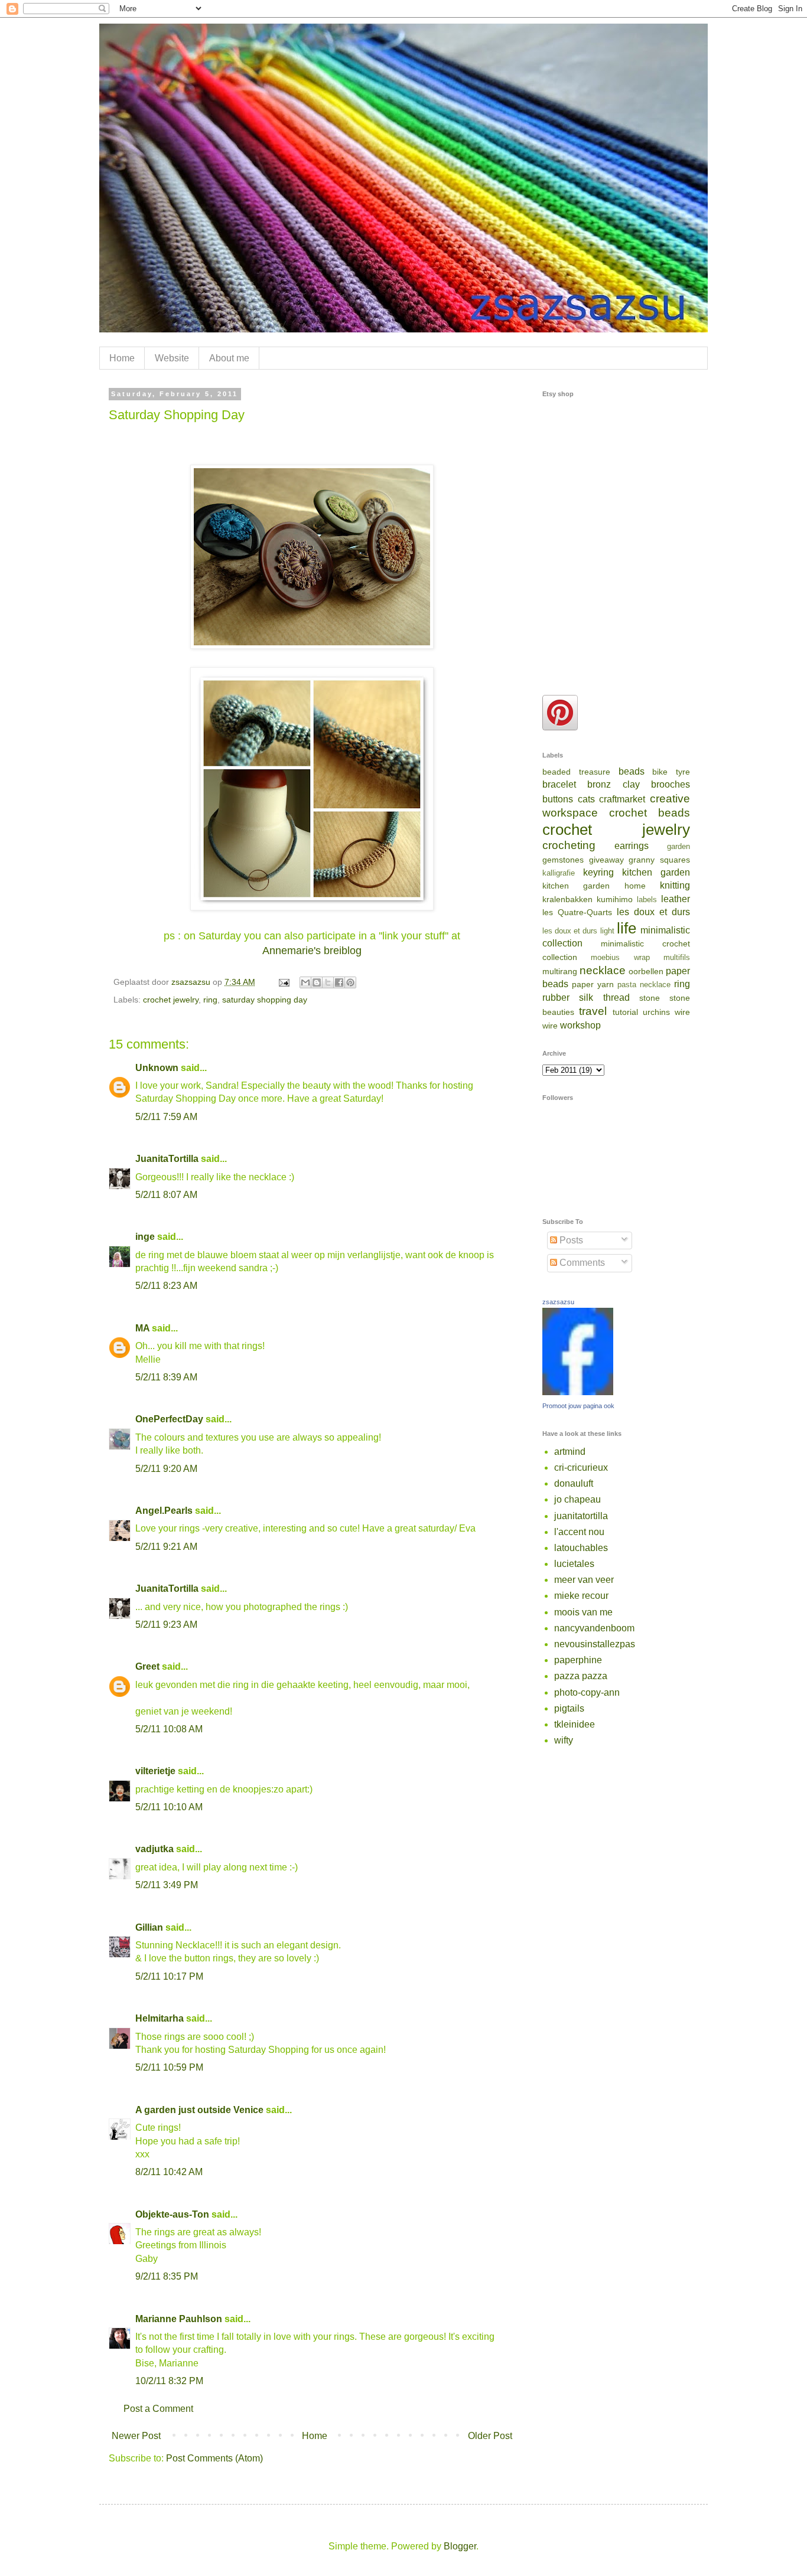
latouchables (581, 1548)
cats (586, 799)
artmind (570, 1452)
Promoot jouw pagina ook (578, 1406)
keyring (598, 872)
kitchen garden (656, 872)
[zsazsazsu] (578, 1392)
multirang (560, 971)
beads (632, 771)
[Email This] (305, 982)
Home (122, 358)
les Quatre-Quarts (577, 912)
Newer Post (136, 2436)
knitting (675, 885)
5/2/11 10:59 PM (169, 2067)
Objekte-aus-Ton (172, 2214)
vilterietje (155, 1771)
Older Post (490, 2436)
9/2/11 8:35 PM (167, 2276)
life (627, 928)
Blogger (460, 2546)
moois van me (583, 1612)
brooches (671, 784)
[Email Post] (283, 982)
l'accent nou (579, 1532)
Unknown (157, 1068)
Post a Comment (158, 2409)
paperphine (578, 1660)
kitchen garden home (594, 886)
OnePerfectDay (169, 1419)
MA (142, 1328)
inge (145, 1237)
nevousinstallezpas (595, 1644)
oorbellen (646, 971)
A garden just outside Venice (199, 2110)
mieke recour (581, 1596)
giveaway (606, 860)
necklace (603, 970)
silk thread (604, 998)
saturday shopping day (265, 1000)
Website (172, 358)
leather (676, 899)
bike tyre (671, 772)
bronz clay (613, 784)
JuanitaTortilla (167, 1159)
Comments (581, 1263)
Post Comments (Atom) (214, 2458)
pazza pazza (581, 1676)
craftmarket (622, 799)
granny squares (659, 860)
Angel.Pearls (164, 1511)
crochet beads (650, 813)
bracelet (559, 784)
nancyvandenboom (594, 1628)
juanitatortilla (581, 1516)
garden (679, 846)
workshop (580, 1025)
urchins (656, 1012)
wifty (564, 1740)
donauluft (574, 1483)
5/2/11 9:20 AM (166, 1469)
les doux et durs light (578, 931)
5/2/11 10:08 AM (169, 1729)
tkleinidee (575, 1724)
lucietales (574, 1564)
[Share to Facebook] (339, 982)
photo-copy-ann (587, 1692)
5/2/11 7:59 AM (166, 1117)
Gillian (149, 1927)
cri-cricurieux (581, 1467)
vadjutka (154, 1849)
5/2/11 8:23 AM (166, 1286)
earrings (632, 846)
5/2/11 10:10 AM (169, 1807)
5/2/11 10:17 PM (169, 1976)
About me (229, 358)
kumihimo (615, 899)
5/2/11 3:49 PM (167, 1885)
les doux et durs (653, 912)
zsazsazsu (558, 1302)
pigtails (569, 1708)
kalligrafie (559, 873)
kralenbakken (567, 899)
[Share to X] (328, 982)
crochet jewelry (171, 1000)
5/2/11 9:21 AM (166, 1547)
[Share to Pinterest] (350, 982)
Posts (570, 1240)
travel (593, 1011)
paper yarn (593, 984)
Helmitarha (160, 2018)
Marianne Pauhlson (179, 2319)
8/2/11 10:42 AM (169, 2172)
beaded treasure (576, 772)
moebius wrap (620, 957)
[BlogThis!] (317, 982)
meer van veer (584, 1580)
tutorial (625, 1012)
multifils (677, 957)
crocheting (569, 845)
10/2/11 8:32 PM (169, 2381)
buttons (558, 799)
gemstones (563, 860)
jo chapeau (577, 1499)
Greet (147, 1666)
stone (650, 998)
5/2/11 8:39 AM (166, 1377)
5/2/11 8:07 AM (166, 1195)
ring (210, 1000)
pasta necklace (644, 985)
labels (647, 900)
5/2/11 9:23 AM (166, 1625)
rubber (556, 998)
